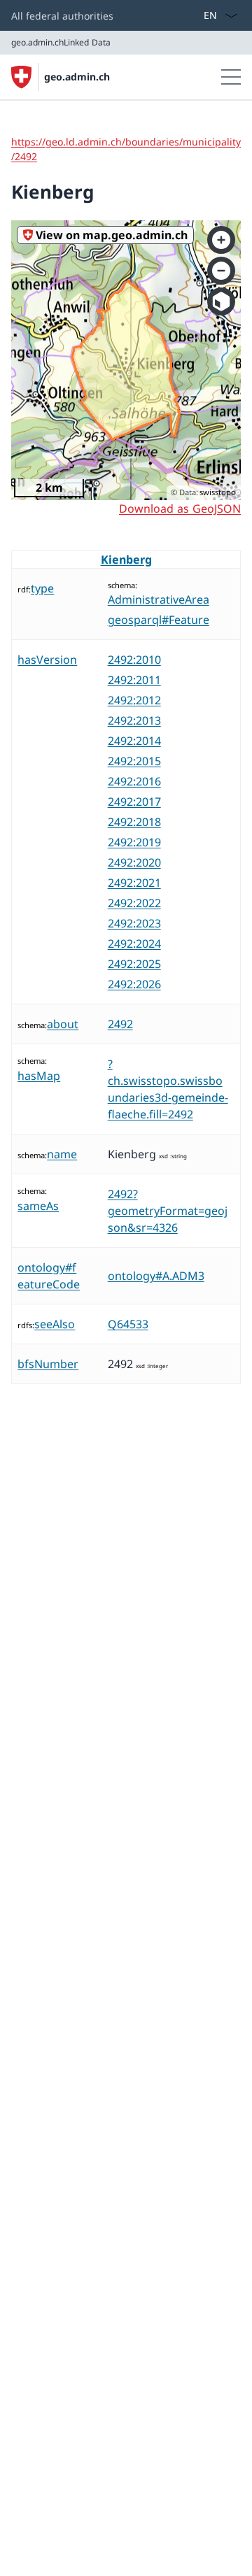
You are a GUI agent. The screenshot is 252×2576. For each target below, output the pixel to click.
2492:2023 (134, 923)
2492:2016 (134, 781)
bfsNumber (48, 1364)
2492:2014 (134, 741)
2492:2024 (134, 944)
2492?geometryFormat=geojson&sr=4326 (168, 1211)
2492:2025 (134, 964)
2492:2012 (134, 700)
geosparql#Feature (159, 620)
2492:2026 (134, 984)
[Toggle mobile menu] (231, 77)
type (42, 588)
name (62, 1154)
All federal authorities (62, 16)
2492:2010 (134, 660)
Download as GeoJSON (180, 508)
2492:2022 (134, 903)
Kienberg (126, 560)
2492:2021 (134, 883)
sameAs (38, 1206)
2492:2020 (134, 862)
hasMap (39, 1076)
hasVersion (47, 660)
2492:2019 (134, 842)
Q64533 (128, 1324)
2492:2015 (134, 761)
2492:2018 (134, 822)
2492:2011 (134, 680)
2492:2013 (134, 720)
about (63, 1024)
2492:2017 (134, 802)
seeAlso (55, 1324)
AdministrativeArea (159, 599)
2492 (120, 1024)
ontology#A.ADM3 (156, 1276)
